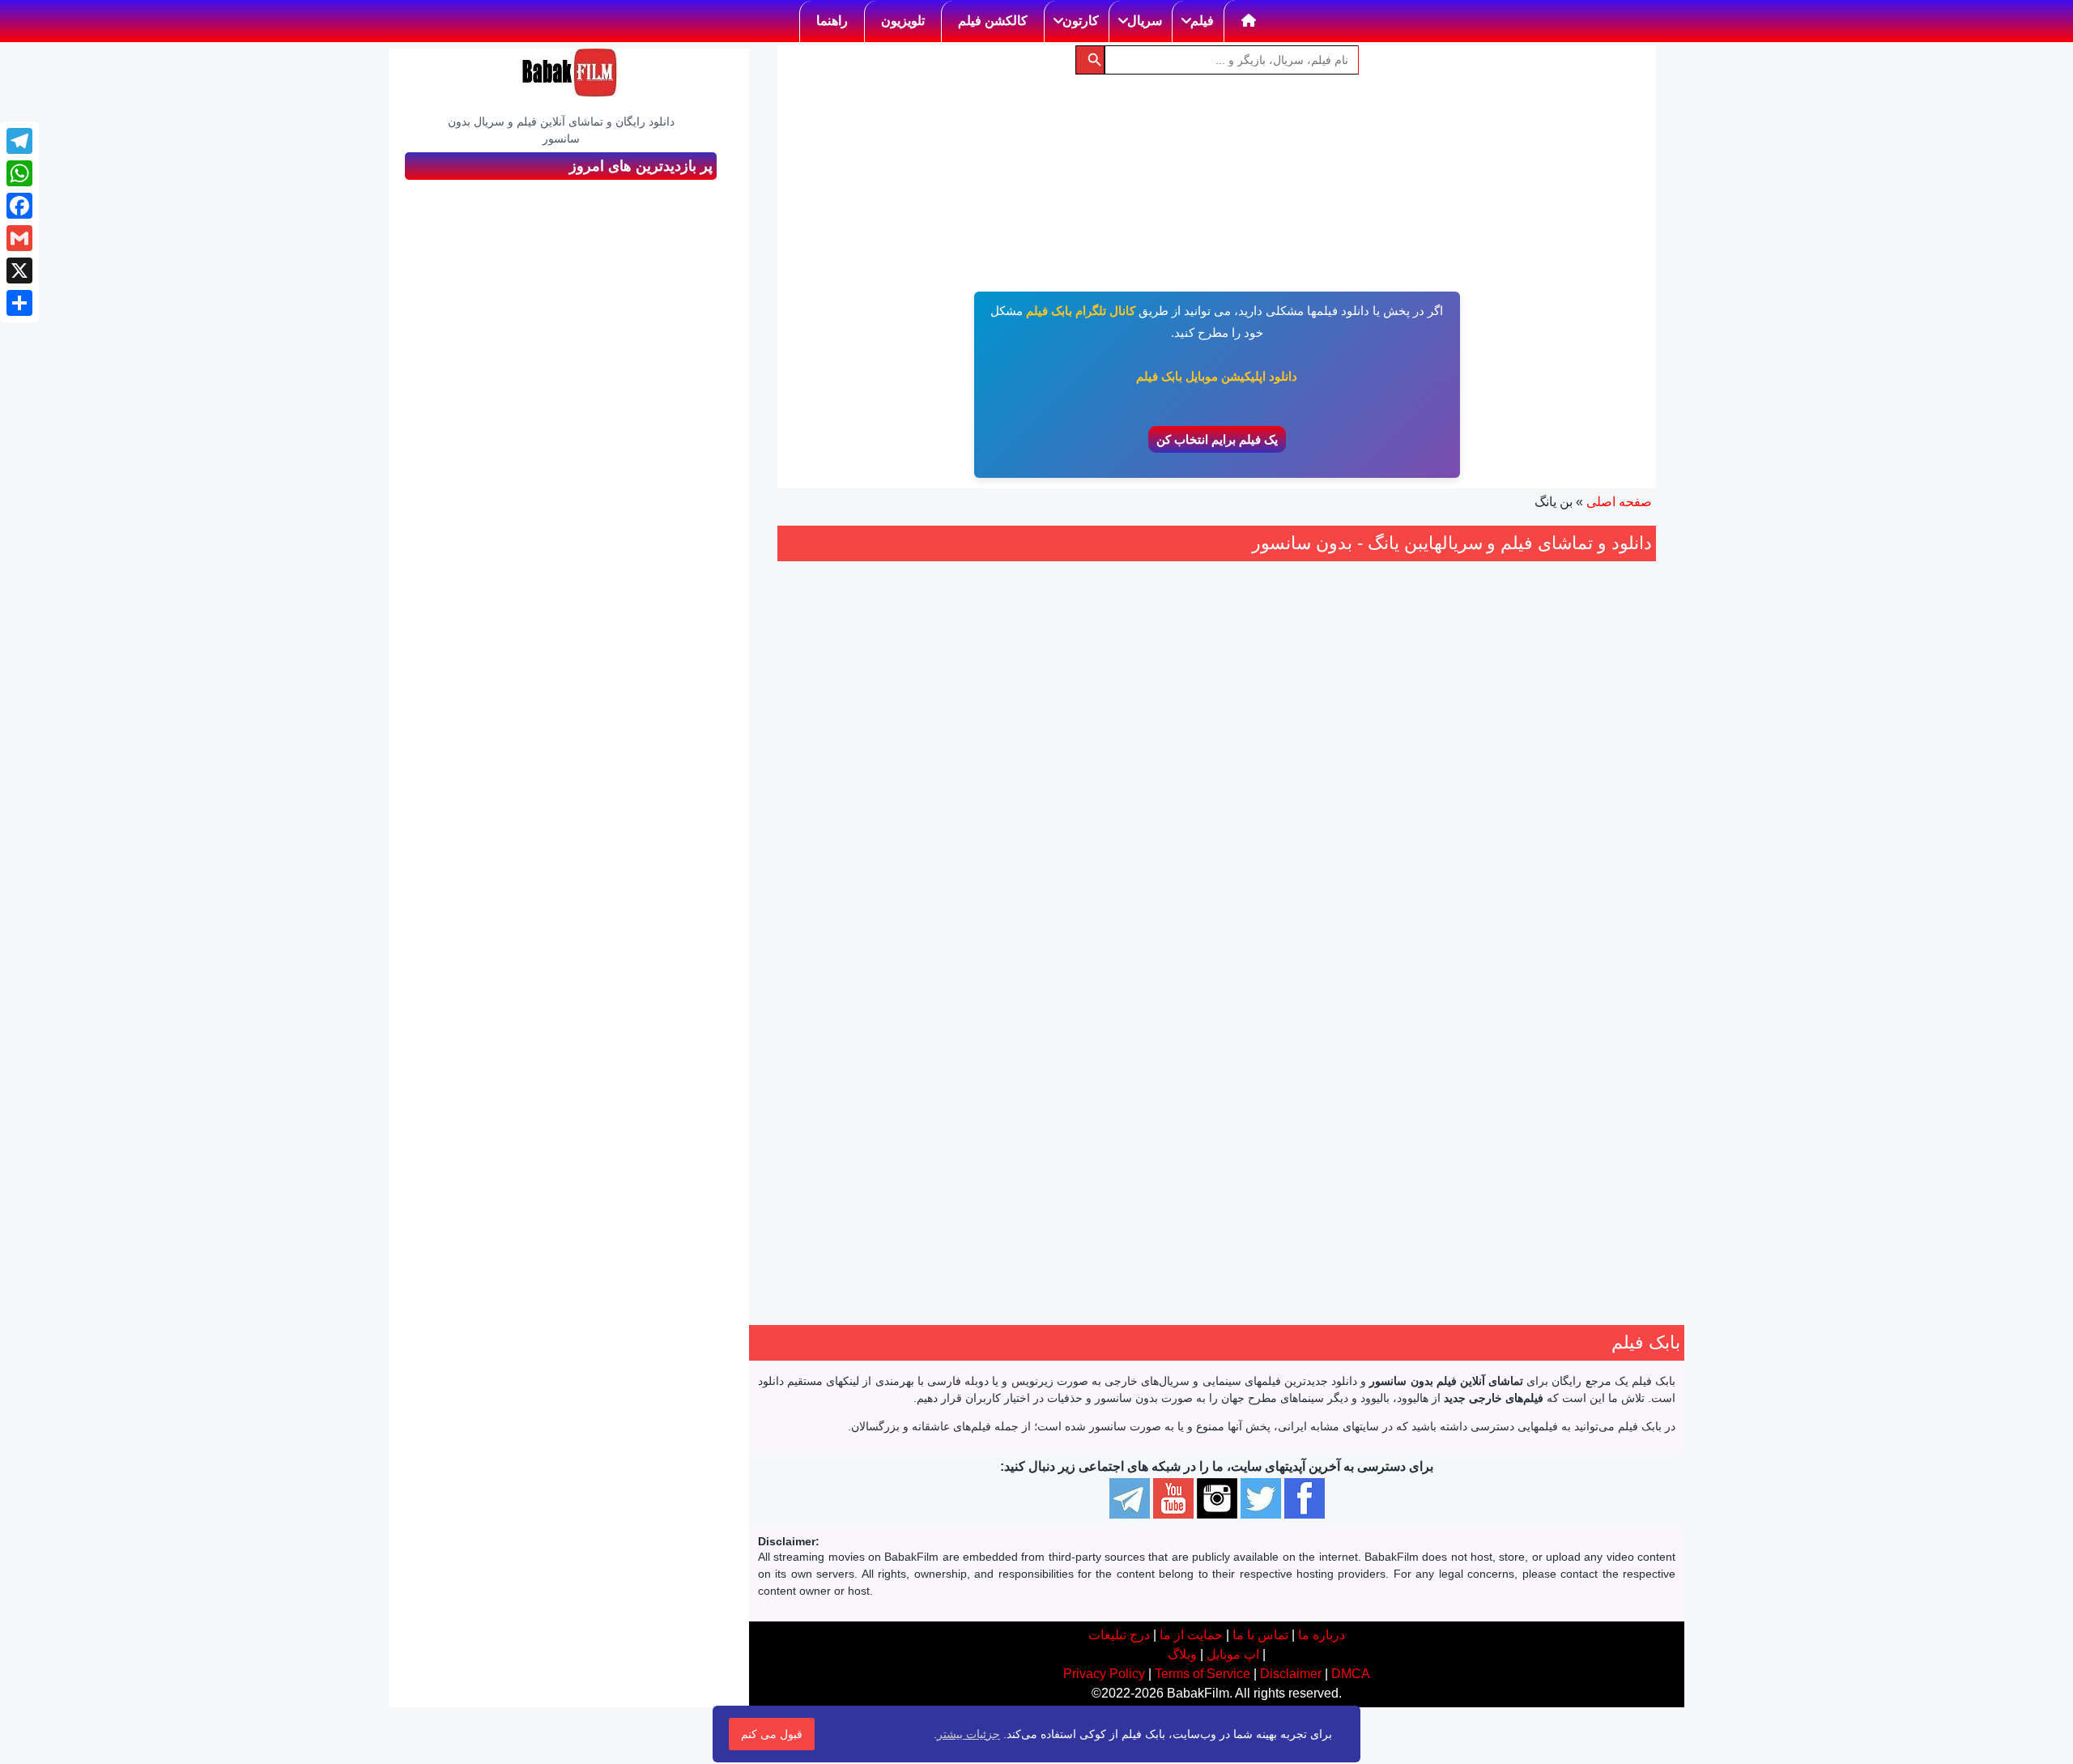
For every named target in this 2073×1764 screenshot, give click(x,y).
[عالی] (1305, 910)
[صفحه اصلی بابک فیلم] (1249, 21)
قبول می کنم (772, 1734)
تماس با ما (1260, 1635)
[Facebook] (19, 206)
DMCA (1351, 1674)
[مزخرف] (1377, 910)
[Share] (19, 303)
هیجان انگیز (1383, 1026)
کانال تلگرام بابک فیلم (1081, 311)
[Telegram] (19, 141)
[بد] (1359, 910)
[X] (19, 271)
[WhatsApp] (19, 173)
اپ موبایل (1233, 1654)
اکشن (1368, 1007)
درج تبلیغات (1119, 1635)
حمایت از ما (1191, 1635)
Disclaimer (1291, 1674)
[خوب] (1323, 910)
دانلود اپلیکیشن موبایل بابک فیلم (1217, 376)
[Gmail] (19, 238)
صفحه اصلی (1619, 502)
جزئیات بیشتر (968, 1734)
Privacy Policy (1104, 1674)
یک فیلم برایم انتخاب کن (1217, 439)
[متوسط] (1341, 910)
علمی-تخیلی (1288, 1007)
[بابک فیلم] (569, 73)
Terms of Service (1203, 1674)
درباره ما (1322, 1635)
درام (1335, 1007)
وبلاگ (1182, 1654)
